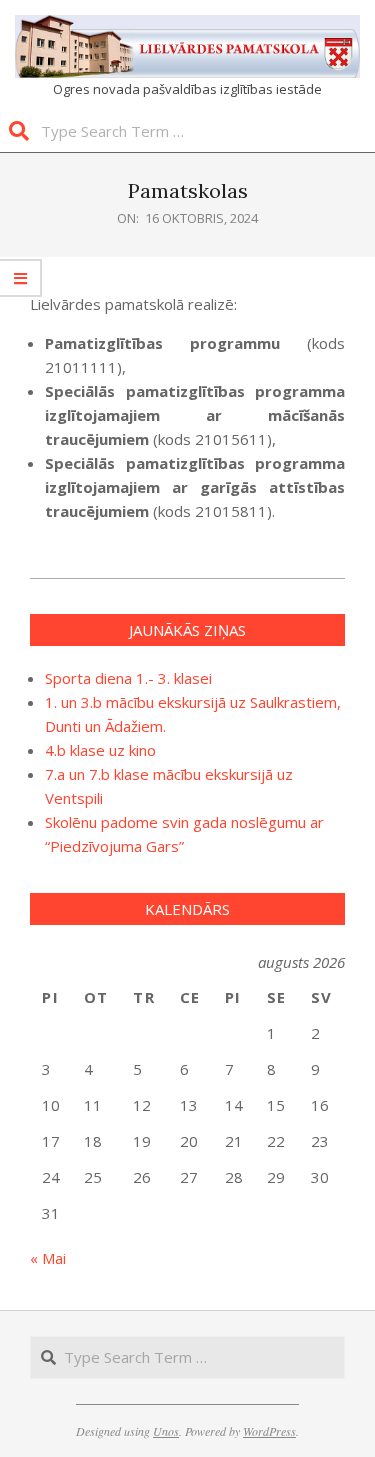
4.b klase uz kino (100, 750)
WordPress (269, 1431)
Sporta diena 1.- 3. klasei (128, 678)
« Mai (48, 1258)
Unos (166, 1431)
